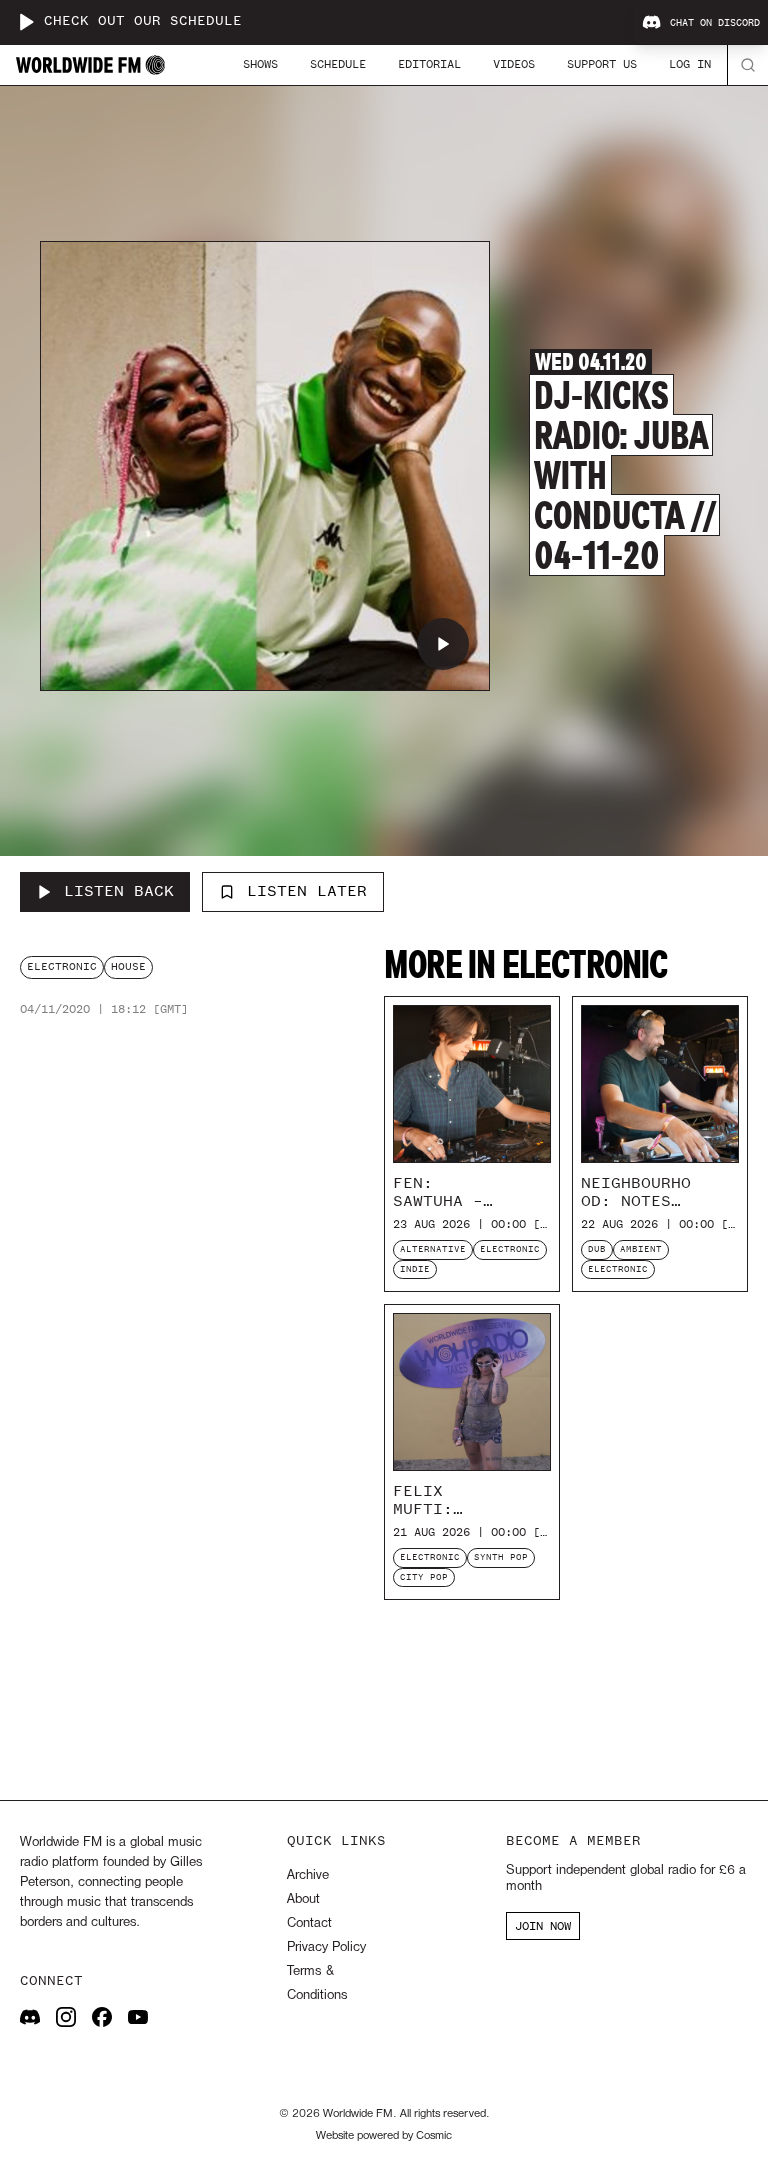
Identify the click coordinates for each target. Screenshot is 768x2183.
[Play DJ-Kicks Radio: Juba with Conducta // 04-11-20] (443, 644)
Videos (514, 64)
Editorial (429, 64)
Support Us (602, 64)
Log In (690, 64)
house (128, 966)
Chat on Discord (715, 23)
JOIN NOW (543, 1926)
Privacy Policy (326, 1947)
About (303, 1899)
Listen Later (307, 891)
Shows (260, 64)
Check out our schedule (143, 21)
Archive (308, 1875)
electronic (62, 966)
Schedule (338, 64)
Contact (309, 1923)
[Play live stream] (26, 22)
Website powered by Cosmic (384, 2136)
